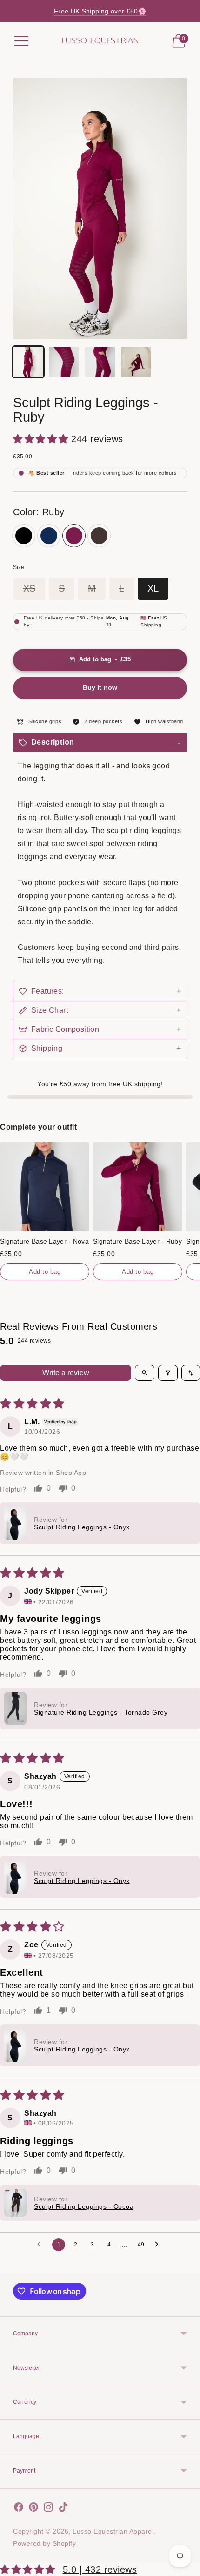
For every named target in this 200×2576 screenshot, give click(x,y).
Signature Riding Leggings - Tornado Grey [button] (101, 1712)
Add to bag (45, 1272)
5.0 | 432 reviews (100, 2569)
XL (153, 588)
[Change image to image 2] (64, 362)
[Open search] (145, 1373)
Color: (39, 512)
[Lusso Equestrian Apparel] (100, 41)
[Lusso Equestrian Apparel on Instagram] (48, 2509)
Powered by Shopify (44, 2543)
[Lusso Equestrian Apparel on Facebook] (19, 2509)
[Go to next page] (159, 2245)
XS (29, 588)
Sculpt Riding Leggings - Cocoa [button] (84, 2206)
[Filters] (168, 1373)
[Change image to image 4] (136, 362)
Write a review (66, 1373)
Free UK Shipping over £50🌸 (100, 11)
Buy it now (100, 687)
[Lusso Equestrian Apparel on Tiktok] (63, 2509)
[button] (42, 439)
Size (19, 567)
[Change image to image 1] (28, 362)
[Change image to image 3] (100, 362)
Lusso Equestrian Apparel (113, 2531)
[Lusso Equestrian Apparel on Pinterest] (33, 2509)
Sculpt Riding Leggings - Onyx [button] (82, 1527)
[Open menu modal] (21, 41)
